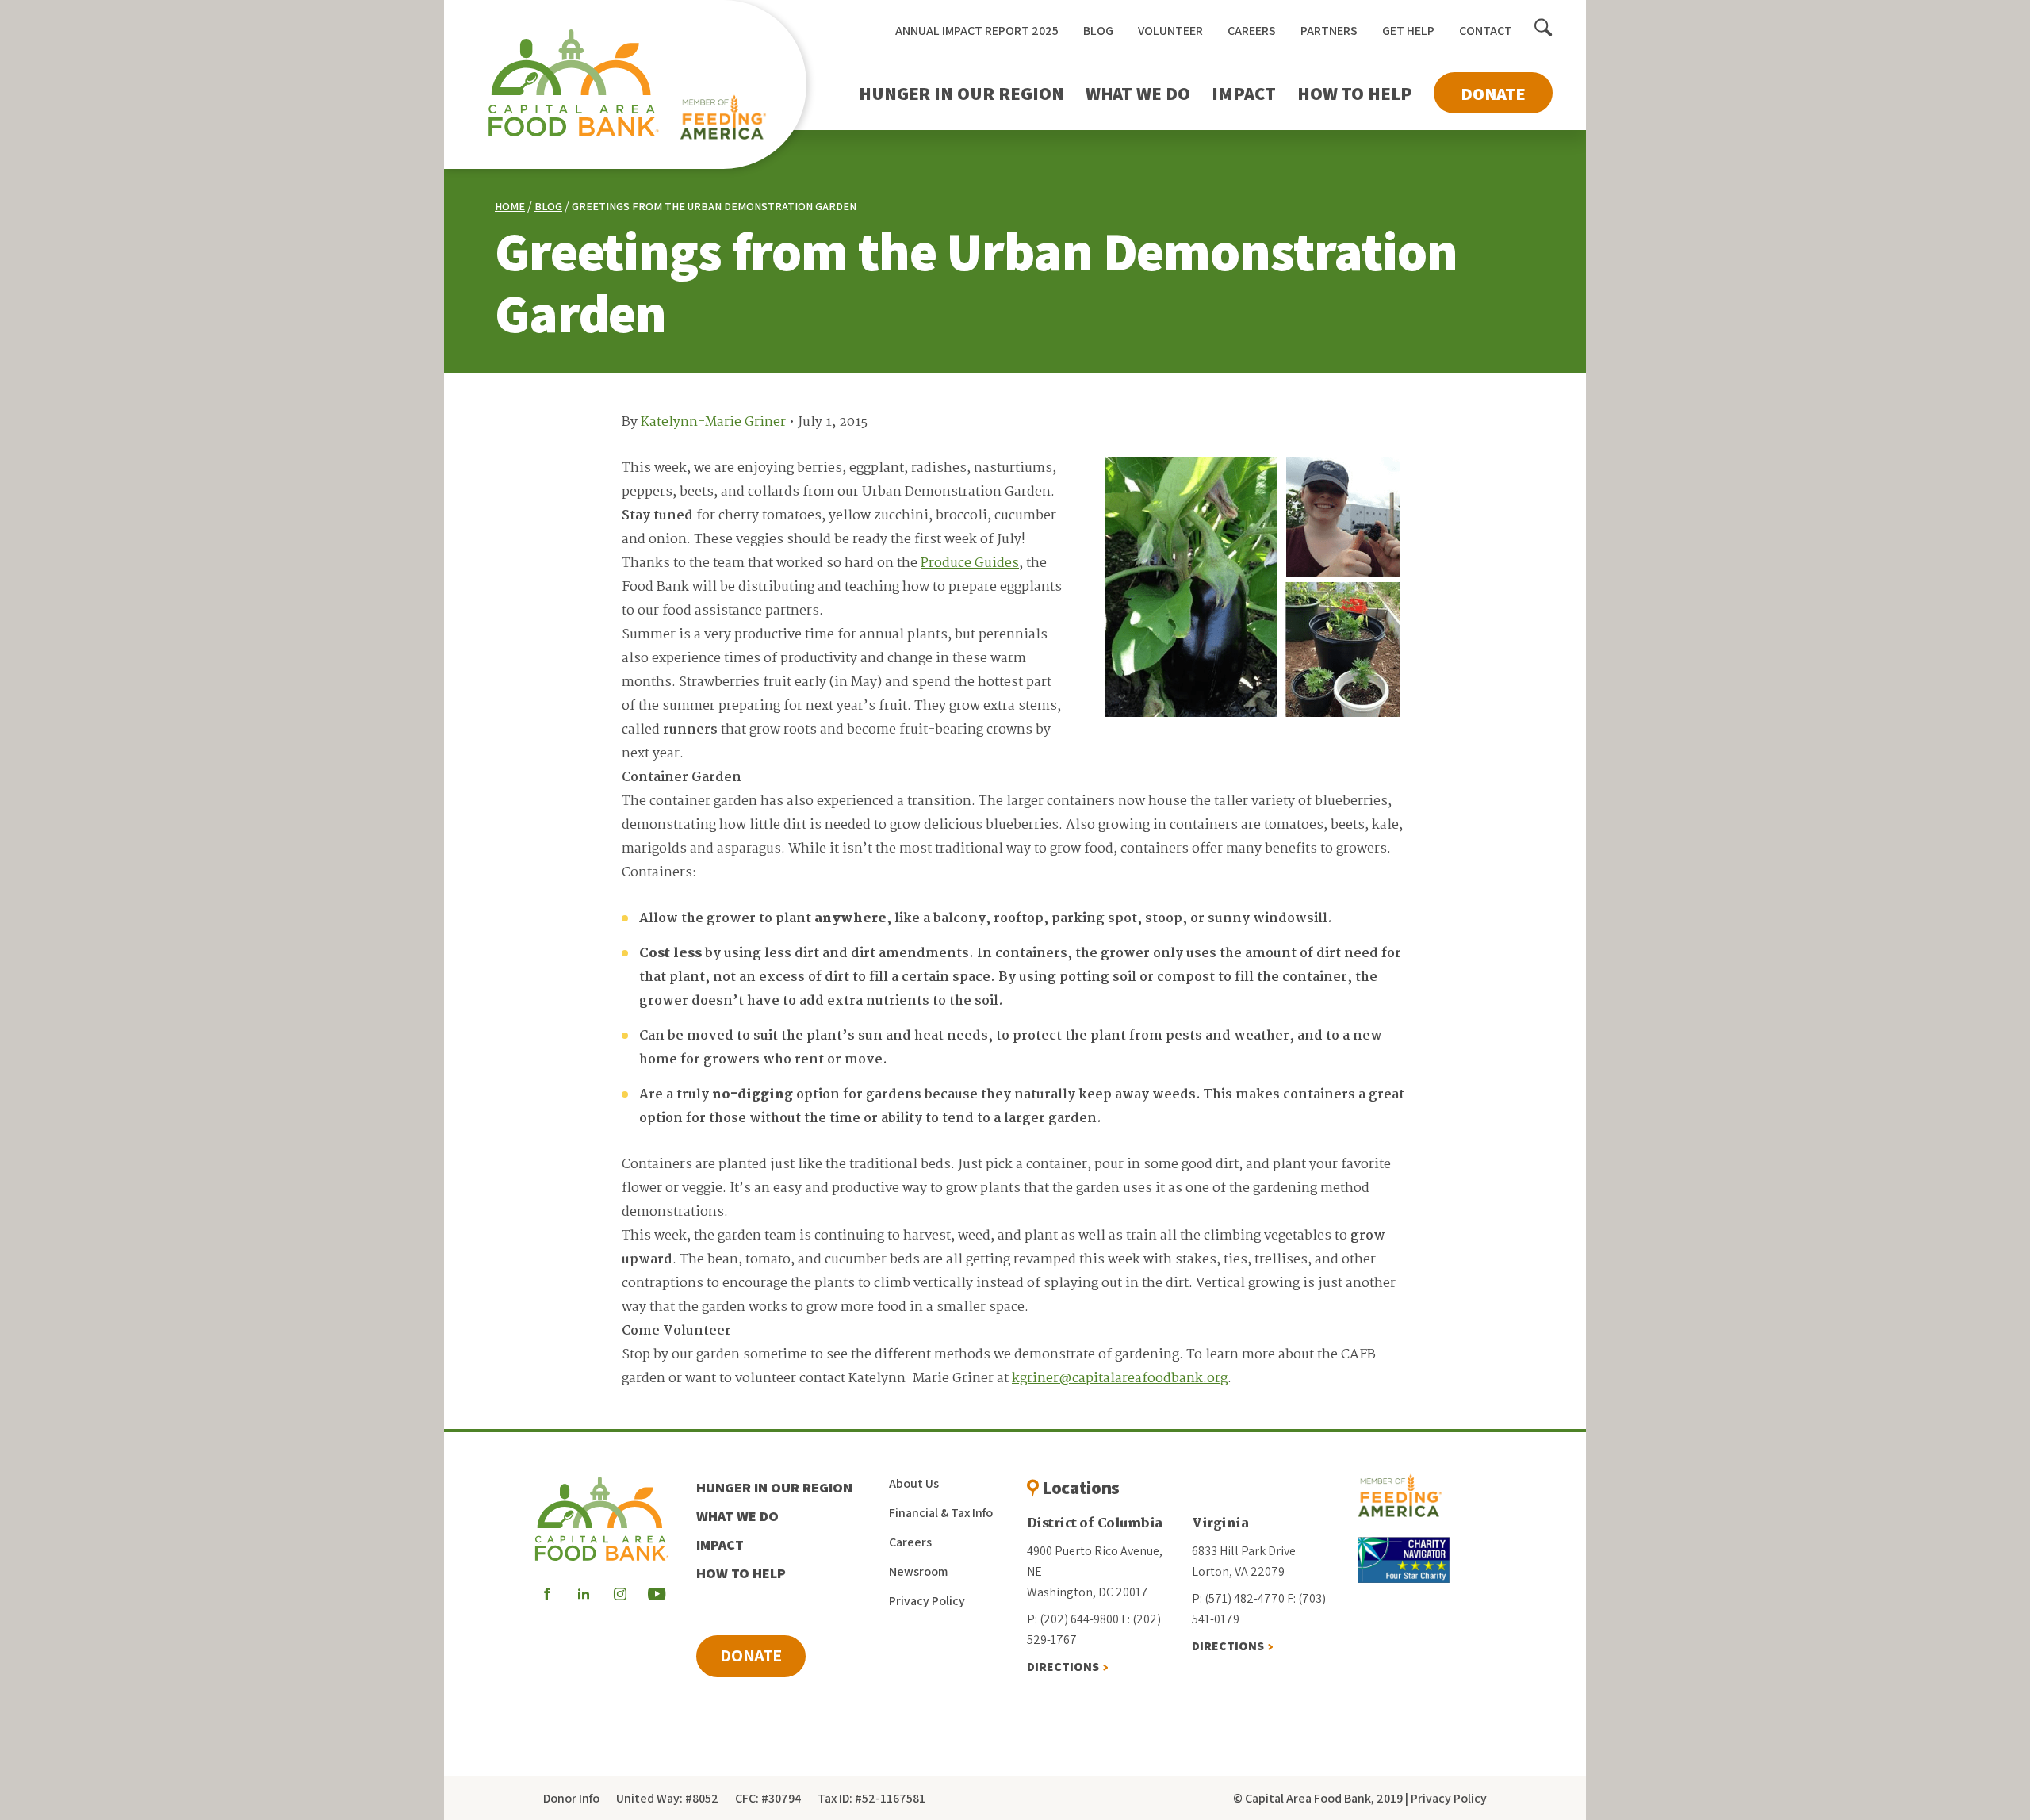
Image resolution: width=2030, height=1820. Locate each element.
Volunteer (1170, 31)
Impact (1244, 94)
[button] (1544, 29)
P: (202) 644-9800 (1073, 1619)
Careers (1252, 31)
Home (510, 206)
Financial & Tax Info (941, 1513)
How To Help (1355, 94)
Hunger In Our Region (961, 94)
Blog (1098, 31)
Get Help (1408, 31)
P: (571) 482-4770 (1238, 1598)
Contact (1486, 31)
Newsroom (918, 1571)
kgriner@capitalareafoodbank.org (1120, 1379)
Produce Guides (970, 563)
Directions (1063, 1667)
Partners (1329, 31)
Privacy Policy (927, 1601)
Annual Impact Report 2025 (977, 31)
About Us (914, 1483)
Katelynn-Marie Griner (713, 422)
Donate (1493, 94)
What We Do (1138, 94)
